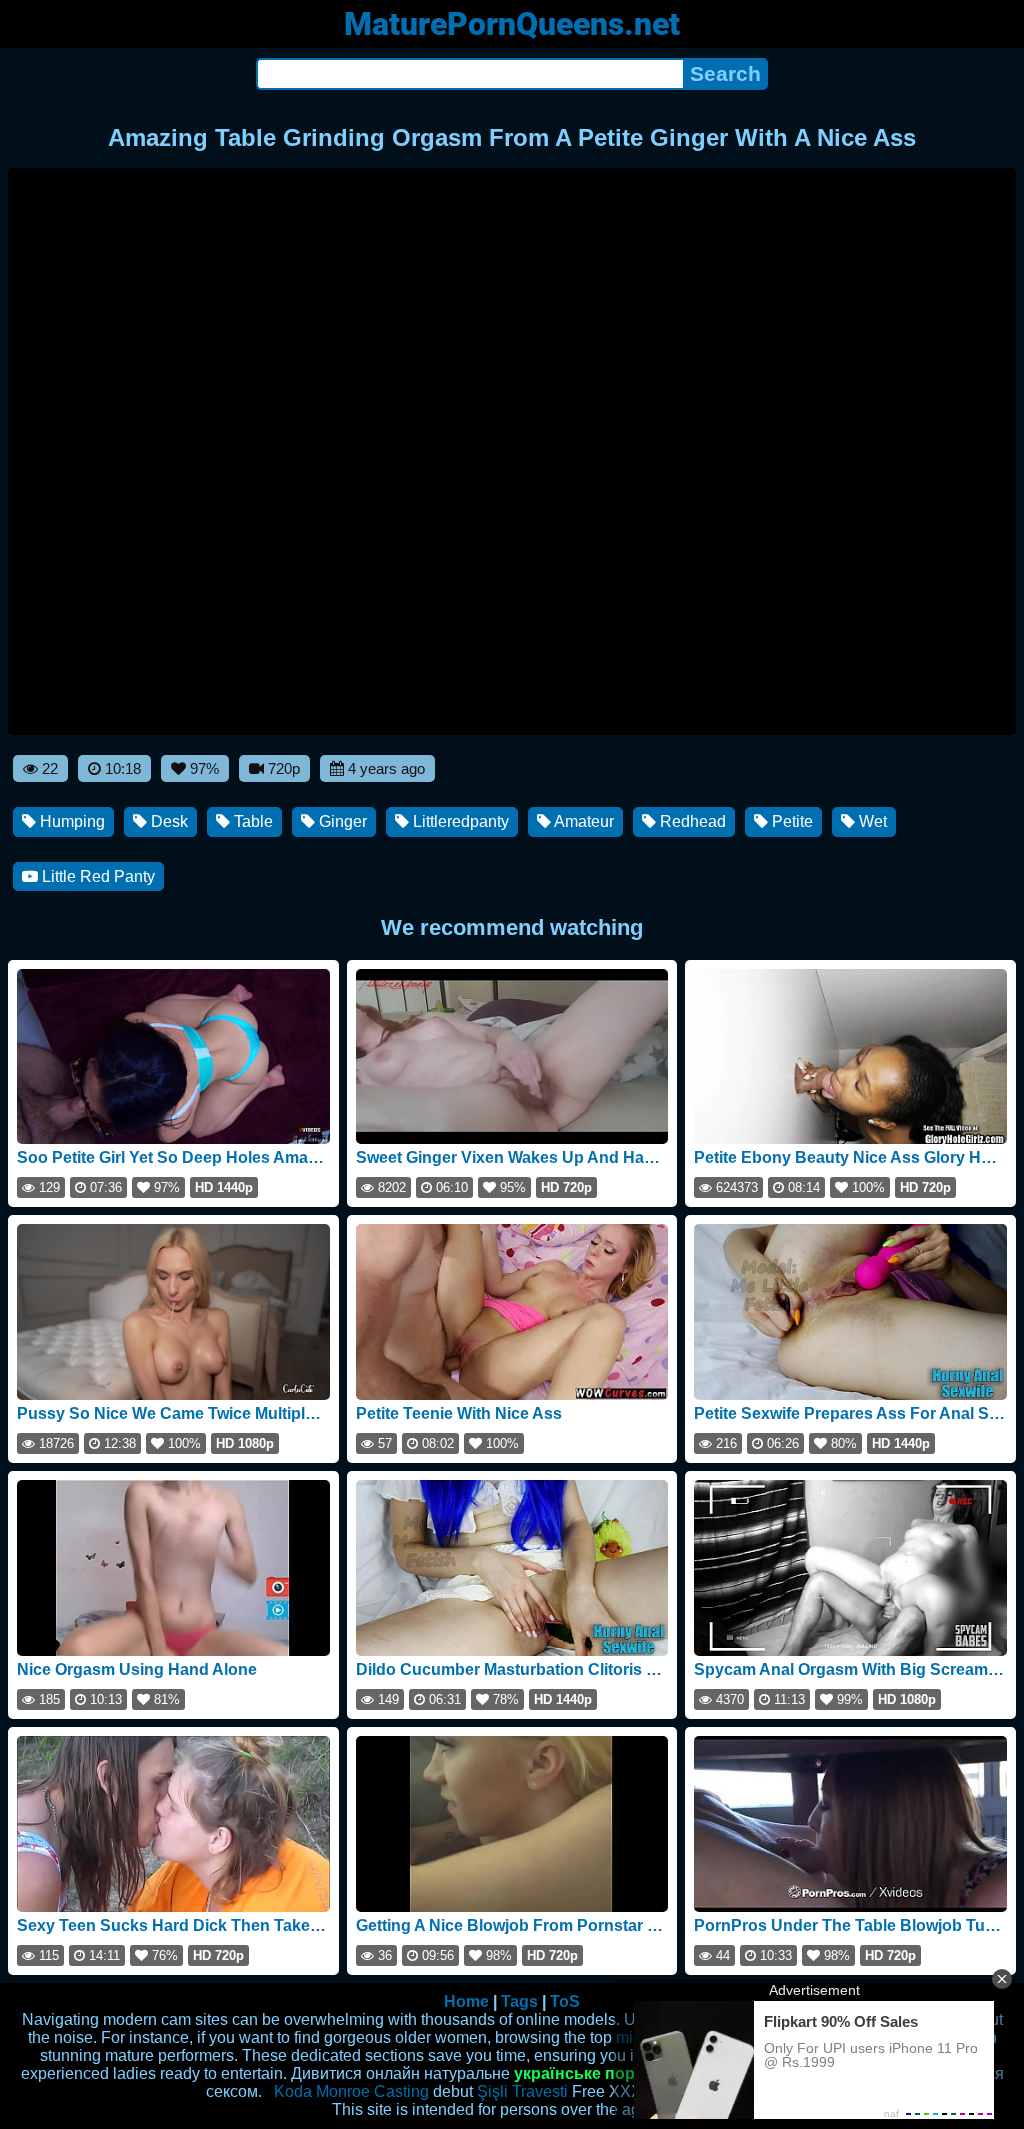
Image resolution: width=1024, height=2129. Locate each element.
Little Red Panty (96, 876)
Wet (871, 821)
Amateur (582, 821)
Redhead (691, 821)
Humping (70, 821)
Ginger (341, 821)
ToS (565, 2001)
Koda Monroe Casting (351, 2091)
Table (251, 821)
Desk (167, 821)
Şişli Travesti (522, 2091)
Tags (519, 2001)
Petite (790, 821)
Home (466, 2001)
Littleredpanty (459, 821)
